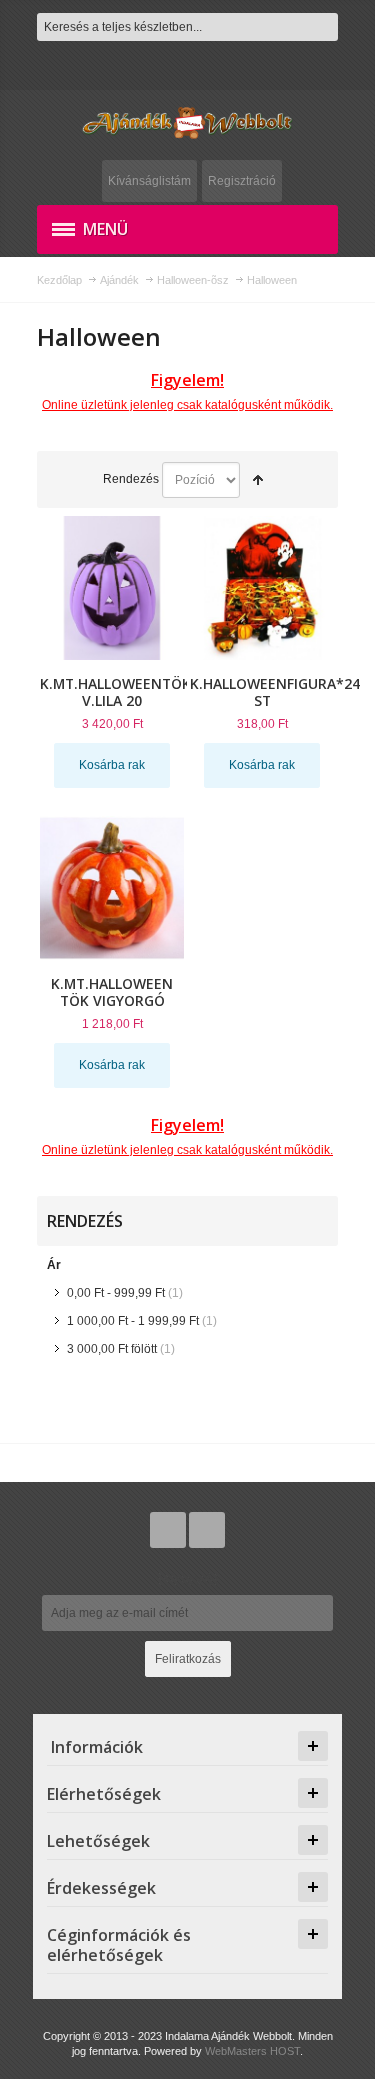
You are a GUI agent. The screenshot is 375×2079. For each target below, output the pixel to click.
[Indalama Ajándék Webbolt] (187, 122)
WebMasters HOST (252, 2051)
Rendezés (131, 479)
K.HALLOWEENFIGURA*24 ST (275, 692)
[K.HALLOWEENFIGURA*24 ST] (262, 588)
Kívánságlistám (149, 181)
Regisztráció (242, 181)
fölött (112, 1349)
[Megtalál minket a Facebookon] (207, 1530)
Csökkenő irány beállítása (258, 480)
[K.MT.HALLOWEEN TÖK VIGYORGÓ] (112, 888)
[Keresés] (324, 27)
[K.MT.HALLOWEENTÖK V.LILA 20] (112, 588)
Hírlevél (188, 1579)
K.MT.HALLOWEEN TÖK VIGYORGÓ (112, 992)
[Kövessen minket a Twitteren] (169, 1530)
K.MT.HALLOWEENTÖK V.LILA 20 (115, 692)
